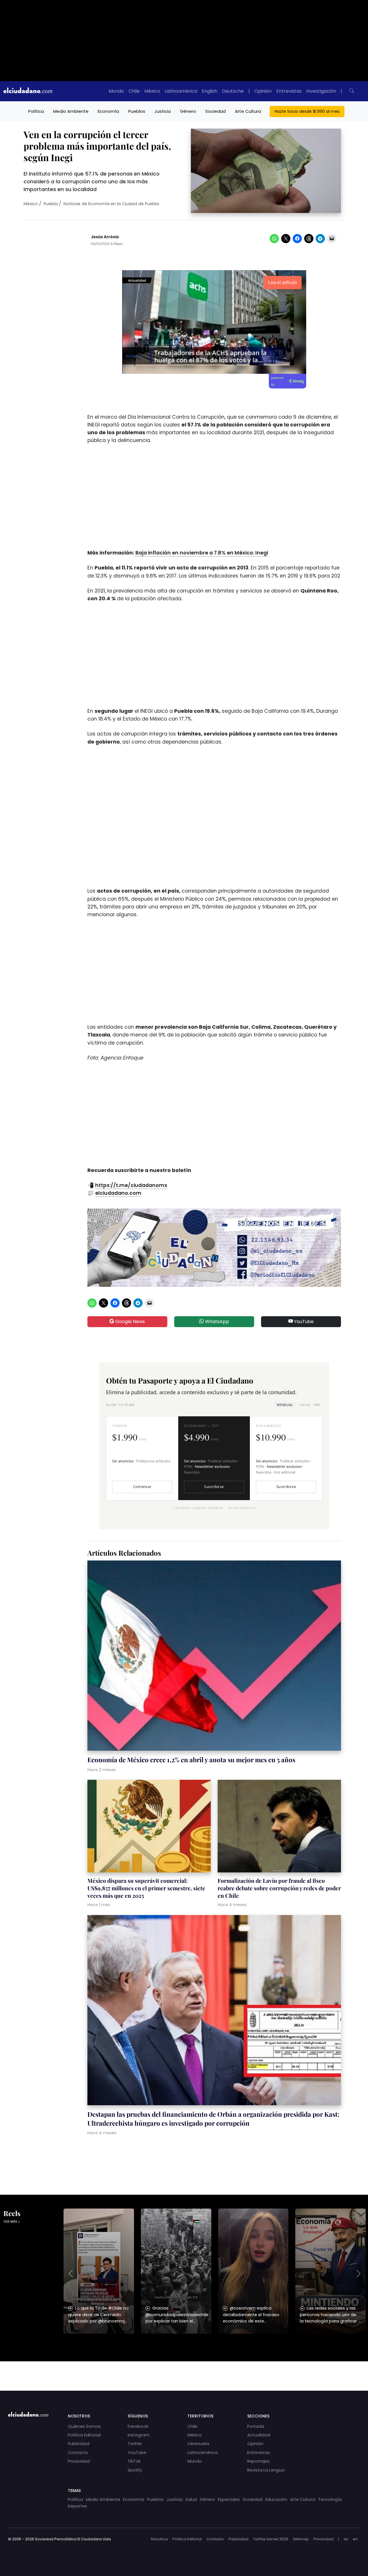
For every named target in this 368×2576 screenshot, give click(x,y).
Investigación (321, 91)
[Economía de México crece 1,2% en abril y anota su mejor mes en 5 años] (214, 1656)
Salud (191, 2499)
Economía (108, 111)
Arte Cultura (248, 111)
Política (36, 111)
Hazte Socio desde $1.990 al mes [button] (307, 111)
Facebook (138, 2426)
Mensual (285, 1405)
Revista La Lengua (266, 2470)
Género (188, 111)
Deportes (77, 2506)
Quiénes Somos (84, 2426)
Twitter (135, 2444)
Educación (276, 2499)
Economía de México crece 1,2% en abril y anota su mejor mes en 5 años (191, 1760)
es (346, 2539)
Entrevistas (289, 91)
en (355, 2539)
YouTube (303, 1322)
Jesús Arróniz (105, 237)
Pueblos (137, 111)
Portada (256, 2426)
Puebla (51, 204)
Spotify (135, 2470)
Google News (130, 1322)
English (210, 91)
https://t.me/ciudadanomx (131, 1185)
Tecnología (330, 2499)
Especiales (229, 2499)
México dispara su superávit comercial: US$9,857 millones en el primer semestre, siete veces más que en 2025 (146, 1888)
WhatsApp (216, 1322)
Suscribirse (214, 1487)
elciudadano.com (118, 1193)
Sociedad (215, 111)
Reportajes (258, 2461)
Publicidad (79, 2444)
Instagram (139, 2435)
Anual (309, 1405)
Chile (134, 91)
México (152, 91)
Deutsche (233, 91)
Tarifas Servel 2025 (271, 2539)
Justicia (163, 111)
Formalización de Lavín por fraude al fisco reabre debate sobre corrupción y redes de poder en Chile (279, 1888)
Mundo (116, 91)
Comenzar (142, 1487)
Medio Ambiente (71, 111)
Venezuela (198, 2444)
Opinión (263, 91)
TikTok (134, 2461)
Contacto (78, 2453)
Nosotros (159, 2539)
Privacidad (79, 2461)
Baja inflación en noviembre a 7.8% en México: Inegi (201, 553)
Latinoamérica (181, 91)
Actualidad (259, 2435)
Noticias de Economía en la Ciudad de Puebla (111, 204)
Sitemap (301, 2539)
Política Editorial (84, 2435)
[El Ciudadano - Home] (28, 91)
